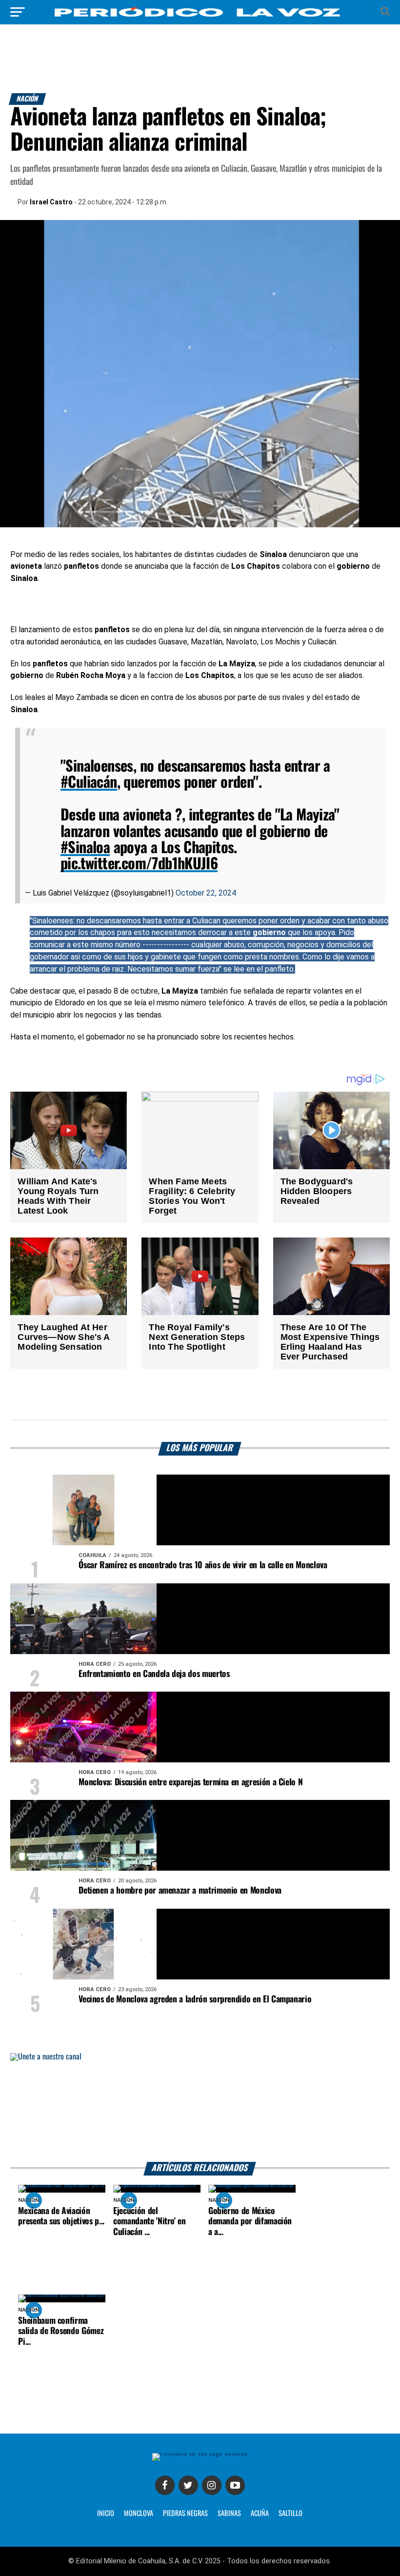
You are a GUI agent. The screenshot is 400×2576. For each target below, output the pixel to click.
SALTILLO (290, 2514)
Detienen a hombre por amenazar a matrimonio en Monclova (180, 1891)
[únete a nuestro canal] (200, 2107)
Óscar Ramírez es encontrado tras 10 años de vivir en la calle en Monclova (203, 1565)
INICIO (106, 2514)
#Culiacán (89, 783)
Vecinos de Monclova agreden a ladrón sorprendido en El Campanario (195, 1999)
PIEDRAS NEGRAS (185, 2514)
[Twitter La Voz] (188, 2485)
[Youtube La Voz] (235, 2485)
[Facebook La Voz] (165, 2485)
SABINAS (229, 2514)
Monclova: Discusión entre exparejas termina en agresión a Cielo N (190, 1782)
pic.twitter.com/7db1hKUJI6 (139, 864)
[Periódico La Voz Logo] (200, 17)
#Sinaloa (85, 848)
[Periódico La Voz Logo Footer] (200, 2453)
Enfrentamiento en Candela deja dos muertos (154, 1674)
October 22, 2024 (206, 893)
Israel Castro (51, 202)
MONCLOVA (139, 2514)
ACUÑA (260, 2514)
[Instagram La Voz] (212, 2485)
